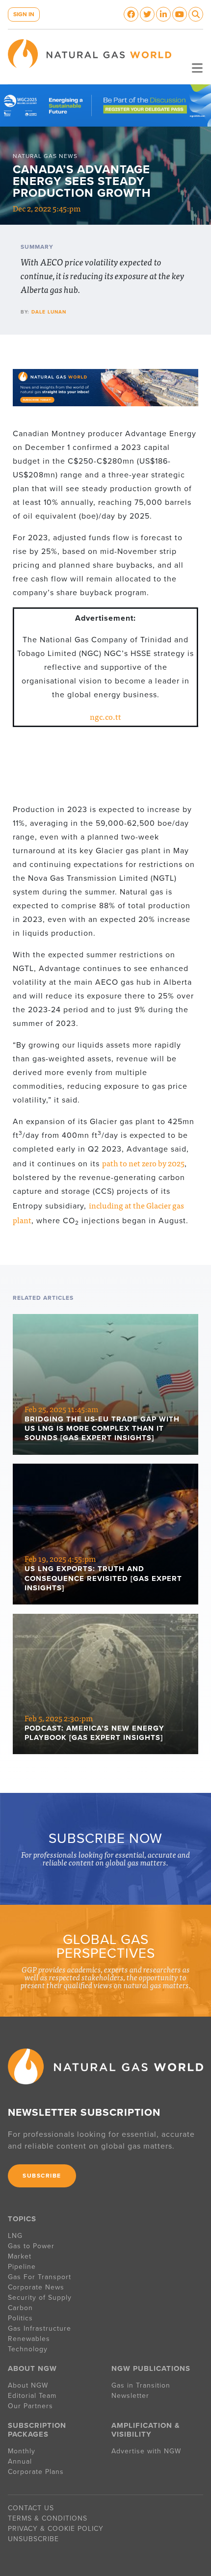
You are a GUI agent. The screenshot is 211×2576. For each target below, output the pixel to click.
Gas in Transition (141, 2385)
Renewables (29, 2339)
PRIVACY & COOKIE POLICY (56, 2529)
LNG (15, 2236)
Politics (20, 2318)
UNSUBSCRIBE (33, 2539)
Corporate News (36, 2287)
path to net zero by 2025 (143, 1163)
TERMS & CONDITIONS (48, 2518)
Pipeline (23, 2267)
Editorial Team (32, 2396)
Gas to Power (31, 2246)
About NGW (28, 2385)
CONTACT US (31, 2508)
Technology (28, 2349)
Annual (20, 2461)
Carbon (20, 2308)
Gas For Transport (40, 2277)
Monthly (22, 2451)
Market (20, 2256)
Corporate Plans (36, 2472)
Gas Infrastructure (40, 2328)
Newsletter (130, 2396)
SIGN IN (24, 14)
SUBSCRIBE (42, 2176)
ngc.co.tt (105, 716)
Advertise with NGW (146, 2451)
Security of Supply (40, 2298)
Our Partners (30, 2406)
